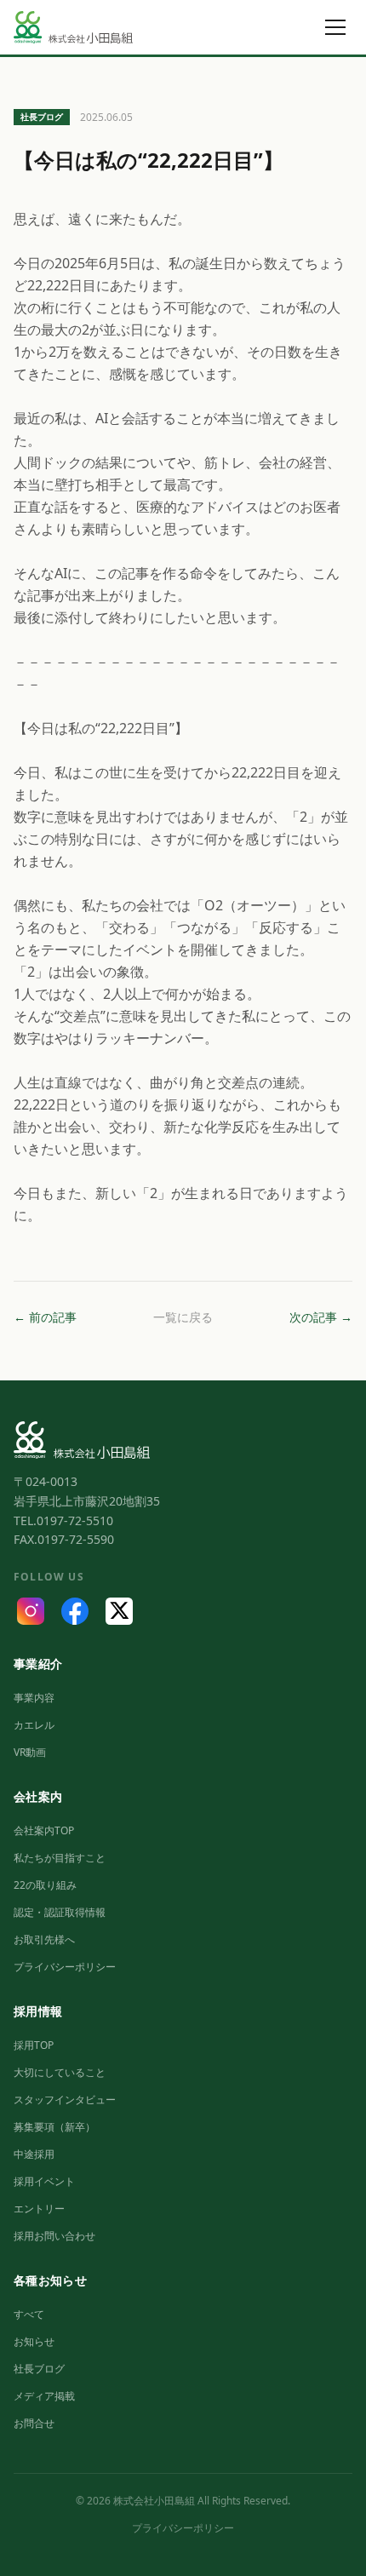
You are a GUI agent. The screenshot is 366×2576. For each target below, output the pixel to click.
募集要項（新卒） (54, 2127)
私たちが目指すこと (60, 1858)
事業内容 (34, 1698)
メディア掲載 (44, 2396)
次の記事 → (321, 1317)
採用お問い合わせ (54, 2236)
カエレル (34, 1725)
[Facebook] (75, 1611)
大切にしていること (60, 2072)
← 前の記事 (45, 1317)
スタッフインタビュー (65, 2100)
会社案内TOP (44, 1830)
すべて (29, 2314)
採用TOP (34, 2045)
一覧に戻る (183, 1317)
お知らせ (34, 2341)
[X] (119, 1611)
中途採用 (34, 2154)
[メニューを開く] (335, 27)
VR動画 (30, 1752)
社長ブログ (39, 2369)
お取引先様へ (44, 1939)
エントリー (39, 2209)
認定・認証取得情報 (60, 1912)
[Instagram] (31, 1611)
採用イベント (44, 2181)
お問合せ (34, 2423)
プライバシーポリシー (65, 1967)
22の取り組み (45, 1885)
